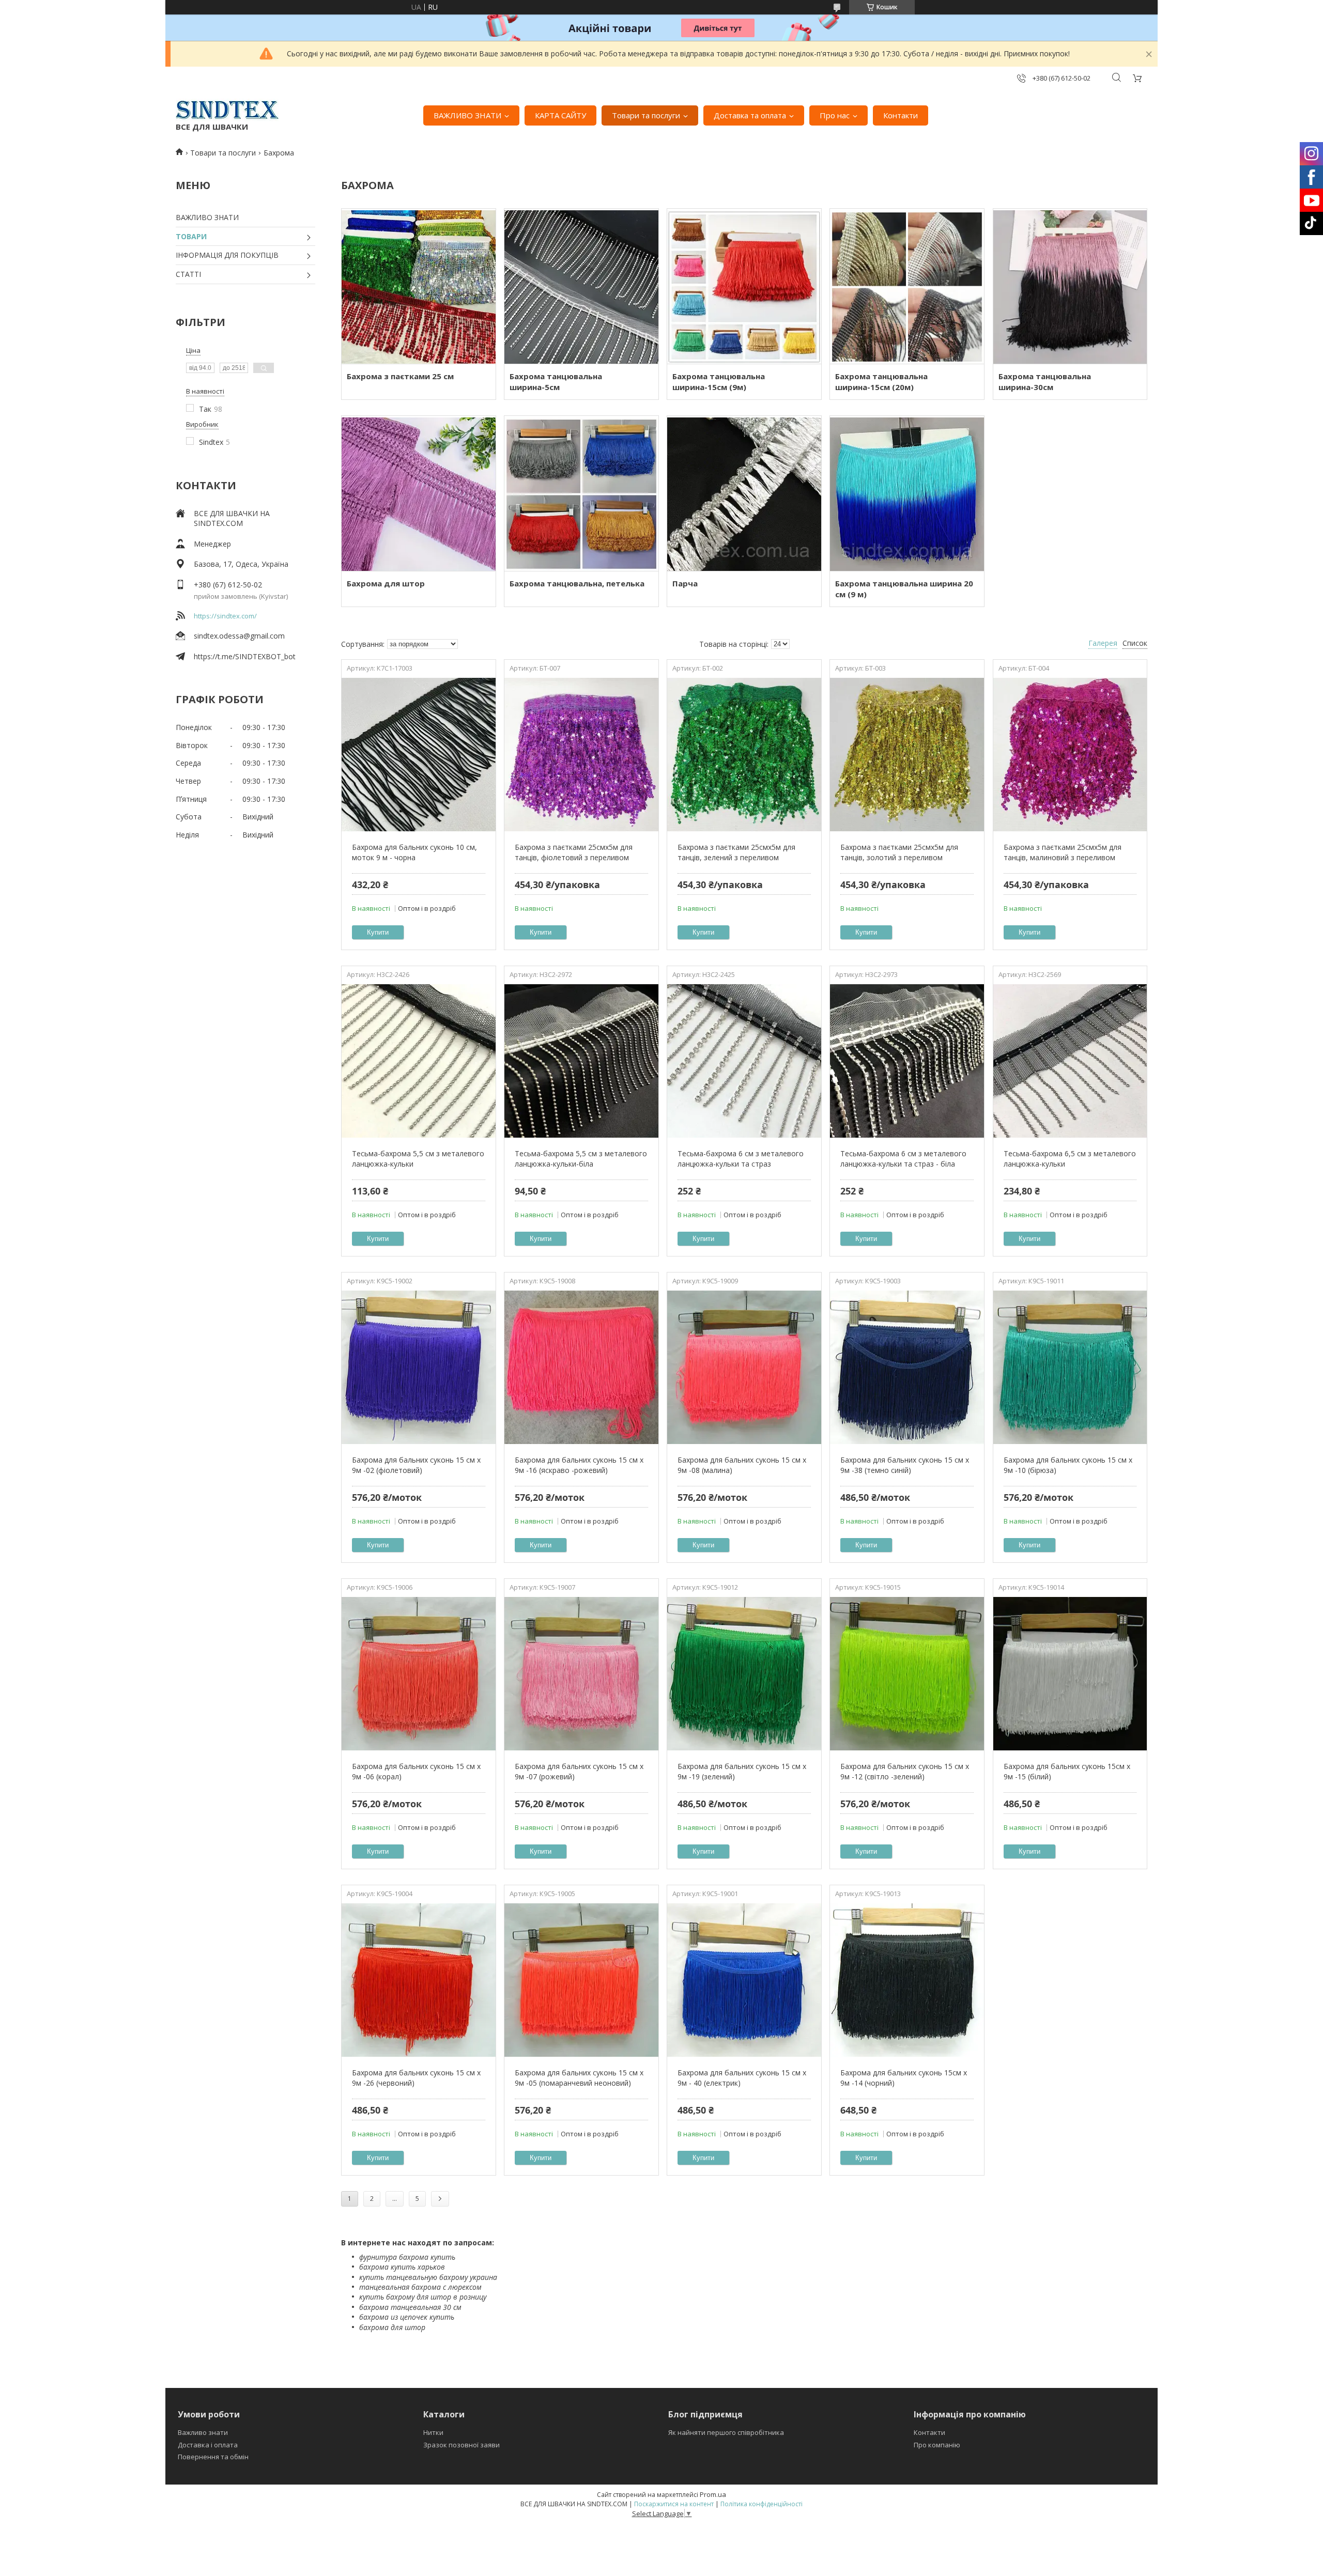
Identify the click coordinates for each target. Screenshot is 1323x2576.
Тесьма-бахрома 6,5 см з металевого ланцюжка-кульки (1070, 1159)
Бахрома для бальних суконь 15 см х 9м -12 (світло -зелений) (905, 1771)
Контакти (901, 115)
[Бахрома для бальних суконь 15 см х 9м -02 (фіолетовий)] (418, 1367)
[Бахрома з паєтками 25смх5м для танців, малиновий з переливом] (1070, 754)
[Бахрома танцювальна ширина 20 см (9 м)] (907, 493)
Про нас (835, 115)
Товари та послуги (646, 115)
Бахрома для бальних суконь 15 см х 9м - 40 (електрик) (742, 2078)
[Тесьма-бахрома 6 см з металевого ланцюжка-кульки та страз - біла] (907, 1061)
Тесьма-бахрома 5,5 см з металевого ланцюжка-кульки (418, 1159)
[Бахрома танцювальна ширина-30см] (1070, 286)
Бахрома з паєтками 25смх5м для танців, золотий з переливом (899, 852)
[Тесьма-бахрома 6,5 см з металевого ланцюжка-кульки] (1070, 1061)
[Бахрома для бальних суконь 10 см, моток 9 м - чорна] (418, 754)
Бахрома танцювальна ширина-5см (556, 382)
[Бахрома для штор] (418, 493)
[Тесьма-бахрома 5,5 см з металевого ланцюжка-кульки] (418, 1061)
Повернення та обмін (213, 2457)
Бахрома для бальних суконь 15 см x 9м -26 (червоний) (416, 2078)
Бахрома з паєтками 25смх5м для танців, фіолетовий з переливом (574, 852)
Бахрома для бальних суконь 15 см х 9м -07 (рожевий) (579, 1771)
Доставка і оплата (208, 2445)
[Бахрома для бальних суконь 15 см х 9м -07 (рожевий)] (581, 1673)
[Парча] (744, 493)
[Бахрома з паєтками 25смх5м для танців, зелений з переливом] (744, 754)
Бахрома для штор (386, 583)
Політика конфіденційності (762, 2504)
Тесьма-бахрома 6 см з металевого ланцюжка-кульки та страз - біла (903, 1159)
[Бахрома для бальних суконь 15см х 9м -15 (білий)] (1070, 1673)
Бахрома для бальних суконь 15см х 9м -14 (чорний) (904, 2078)
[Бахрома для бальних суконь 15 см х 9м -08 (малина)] (744, 1367)
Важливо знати (203, 2432)
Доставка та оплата (750, 115)
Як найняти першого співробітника (726, 2432)
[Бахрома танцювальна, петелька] (581, 493)
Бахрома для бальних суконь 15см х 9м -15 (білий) (1067, 1771)
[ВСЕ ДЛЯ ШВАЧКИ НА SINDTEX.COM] (227, 110)
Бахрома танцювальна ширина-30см (1045, 382)
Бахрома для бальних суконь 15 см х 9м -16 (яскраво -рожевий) (579, 1465)
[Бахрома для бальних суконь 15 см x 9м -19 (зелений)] (744, 1673)
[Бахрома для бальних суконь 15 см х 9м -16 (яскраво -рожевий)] (581, 1367)
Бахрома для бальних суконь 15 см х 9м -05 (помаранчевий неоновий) (579, 2078)
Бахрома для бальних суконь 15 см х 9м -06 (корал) (416, 1771)
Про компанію (937, 2445)
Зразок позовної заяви (461, 2445)
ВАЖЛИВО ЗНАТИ (467, 115)
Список (1135, 643)
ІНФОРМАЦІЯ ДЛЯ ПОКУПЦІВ (227, 255)
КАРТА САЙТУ (560, 115)
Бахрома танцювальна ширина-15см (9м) (719, 382)
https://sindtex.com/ (225, 616)
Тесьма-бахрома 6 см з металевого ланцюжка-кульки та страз (741, 1159)
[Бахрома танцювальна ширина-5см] (581, 286)
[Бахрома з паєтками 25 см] (418, 286)
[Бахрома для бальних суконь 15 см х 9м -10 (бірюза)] (1070, 1367)
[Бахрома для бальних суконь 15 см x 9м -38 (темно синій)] (907, 1367)
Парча (685, 583)
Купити (378, 932)
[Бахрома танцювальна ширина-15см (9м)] (744, 286)
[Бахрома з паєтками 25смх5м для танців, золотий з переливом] (907, 754)
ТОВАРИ (191, 236)
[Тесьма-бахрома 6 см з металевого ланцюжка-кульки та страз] (744, 1061)
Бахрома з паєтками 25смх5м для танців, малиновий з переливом (1063, 852)
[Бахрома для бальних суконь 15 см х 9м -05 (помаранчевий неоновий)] (581, 1980)
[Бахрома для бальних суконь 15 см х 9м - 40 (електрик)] (744, 1980)
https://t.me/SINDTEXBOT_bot (245, 656)
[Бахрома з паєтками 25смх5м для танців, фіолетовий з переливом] (581, 754)
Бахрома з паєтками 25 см (400, 376)
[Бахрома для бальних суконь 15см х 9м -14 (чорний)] (907, 1980)
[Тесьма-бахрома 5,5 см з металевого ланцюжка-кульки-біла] (581, 1061)
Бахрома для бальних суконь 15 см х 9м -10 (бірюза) (1068, 1465)
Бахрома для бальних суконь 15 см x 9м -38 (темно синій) (905, 1465)
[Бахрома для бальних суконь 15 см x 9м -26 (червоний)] (418, 1980)
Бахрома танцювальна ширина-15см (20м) (881, 382)
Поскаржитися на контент (674, 2504)
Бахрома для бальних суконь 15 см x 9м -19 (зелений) (742, 1771)
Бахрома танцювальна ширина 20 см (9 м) (904, 589)
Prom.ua (713, 2494)
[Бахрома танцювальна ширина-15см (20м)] (907, 286)
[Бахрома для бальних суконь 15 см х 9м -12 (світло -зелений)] (907, 1673)
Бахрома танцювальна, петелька (577, 583)
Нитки (433, 2432)
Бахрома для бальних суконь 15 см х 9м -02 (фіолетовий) (416, 1465)
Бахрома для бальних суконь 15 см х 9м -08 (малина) (742, 1465)
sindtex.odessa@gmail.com (239, 636)
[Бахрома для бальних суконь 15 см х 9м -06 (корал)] (418, 1673)
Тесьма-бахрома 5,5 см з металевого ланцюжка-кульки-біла (581, 1159)
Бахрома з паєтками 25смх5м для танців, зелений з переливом (736, 852)
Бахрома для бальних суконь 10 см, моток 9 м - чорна (414, 852)
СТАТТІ (188, 274)
